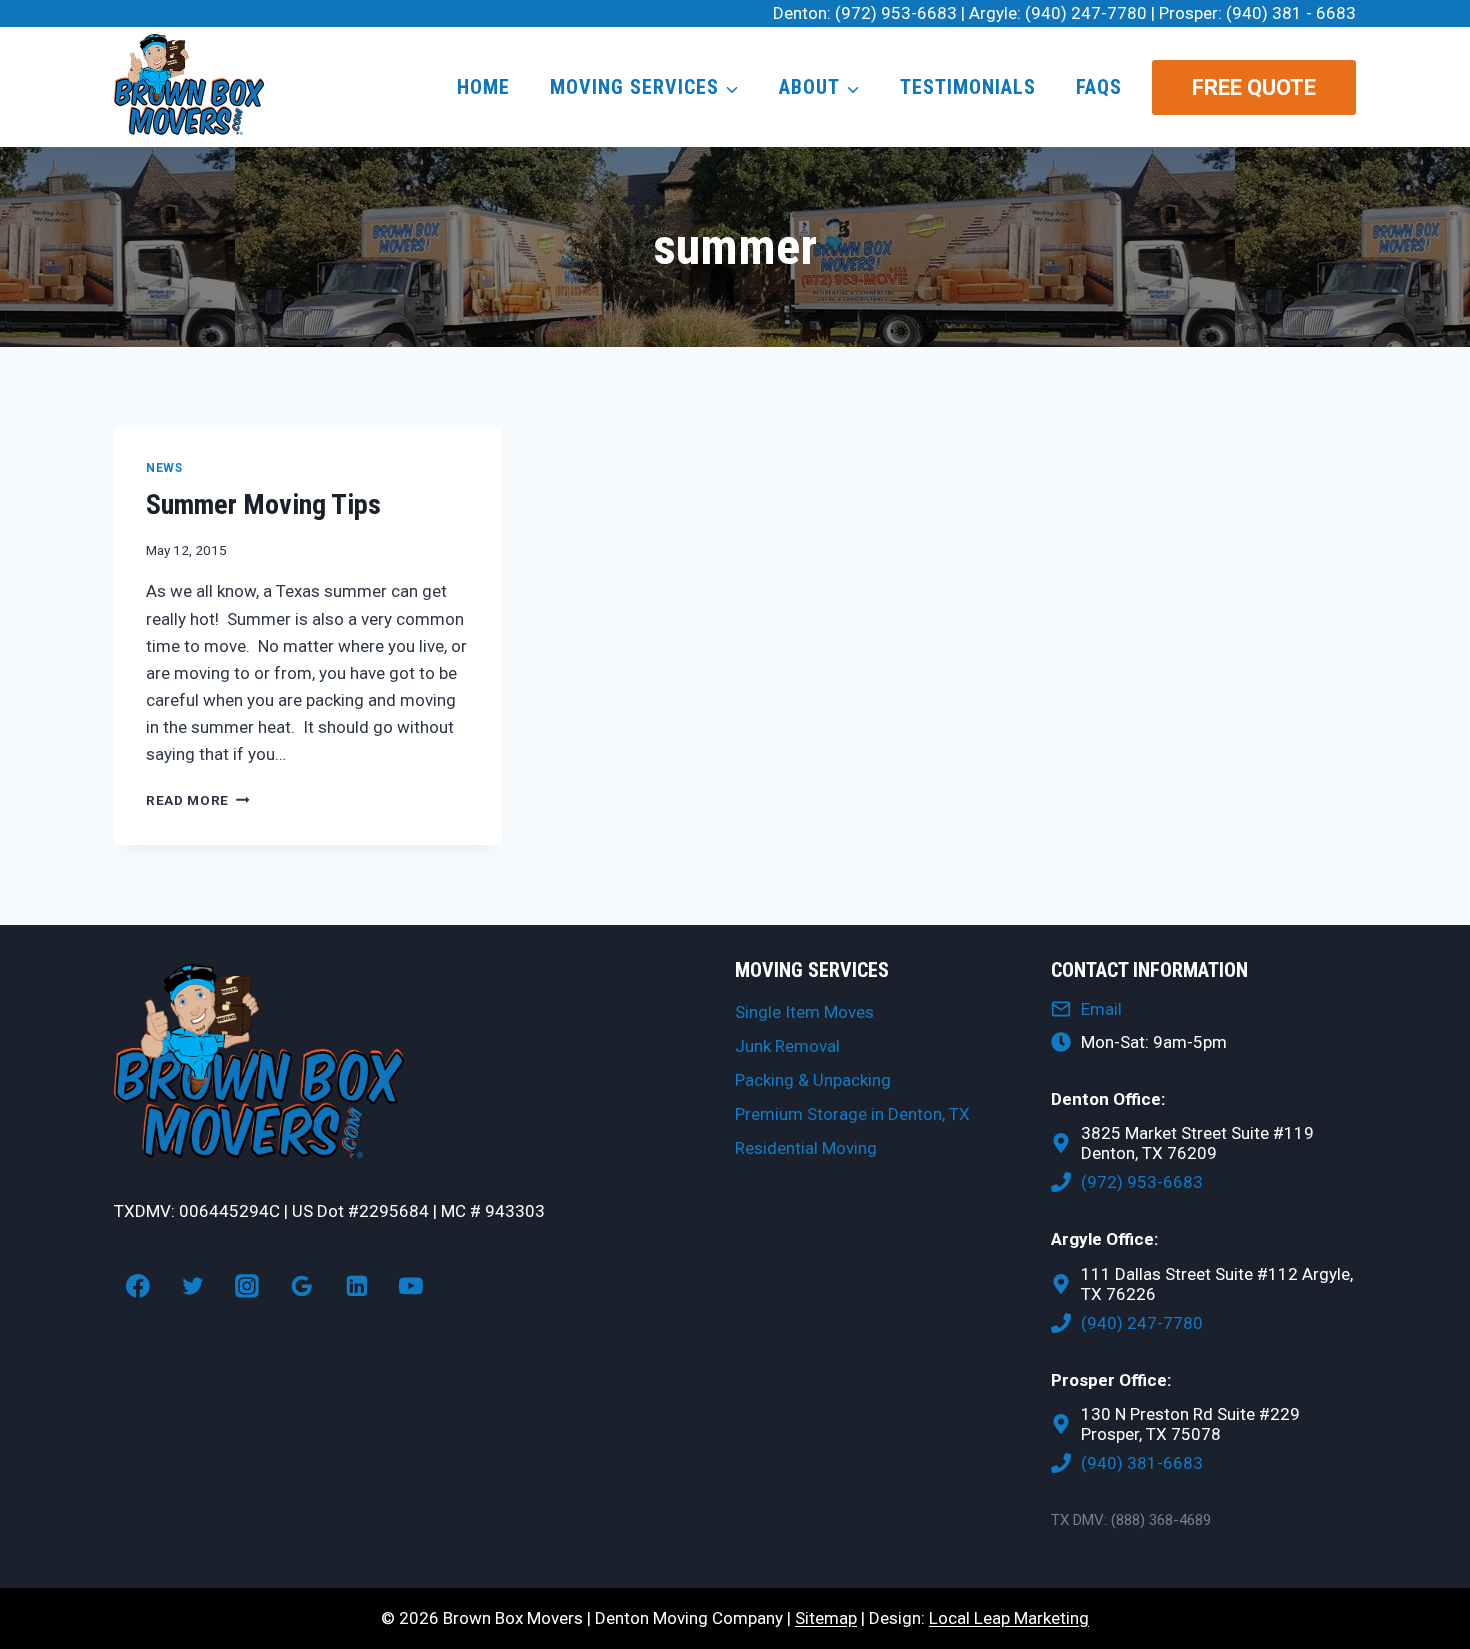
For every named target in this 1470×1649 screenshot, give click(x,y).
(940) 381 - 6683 (1291, 13)
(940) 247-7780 (1086, 13)
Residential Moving (806, 1148)
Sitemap (826, 1618)
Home (483, 87)
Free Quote (1254, 87)
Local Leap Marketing (1009, 1618)
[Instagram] (247, 1286)
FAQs (1099, 87)
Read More (198, 800)
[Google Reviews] (302, 1286)
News (164, 468)
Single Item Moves (804, 1012)
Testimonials (968, 87)
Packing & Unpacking (813, 1080)
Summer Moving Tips (263, 504)
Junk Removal (787, 1046)
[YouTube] (412, 1286)
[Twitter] (193, 1286)
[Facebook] (138, 1286)
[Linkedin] (357, 1286)
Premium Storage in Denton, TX (852, 1114)
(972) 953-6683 (896, 13)
